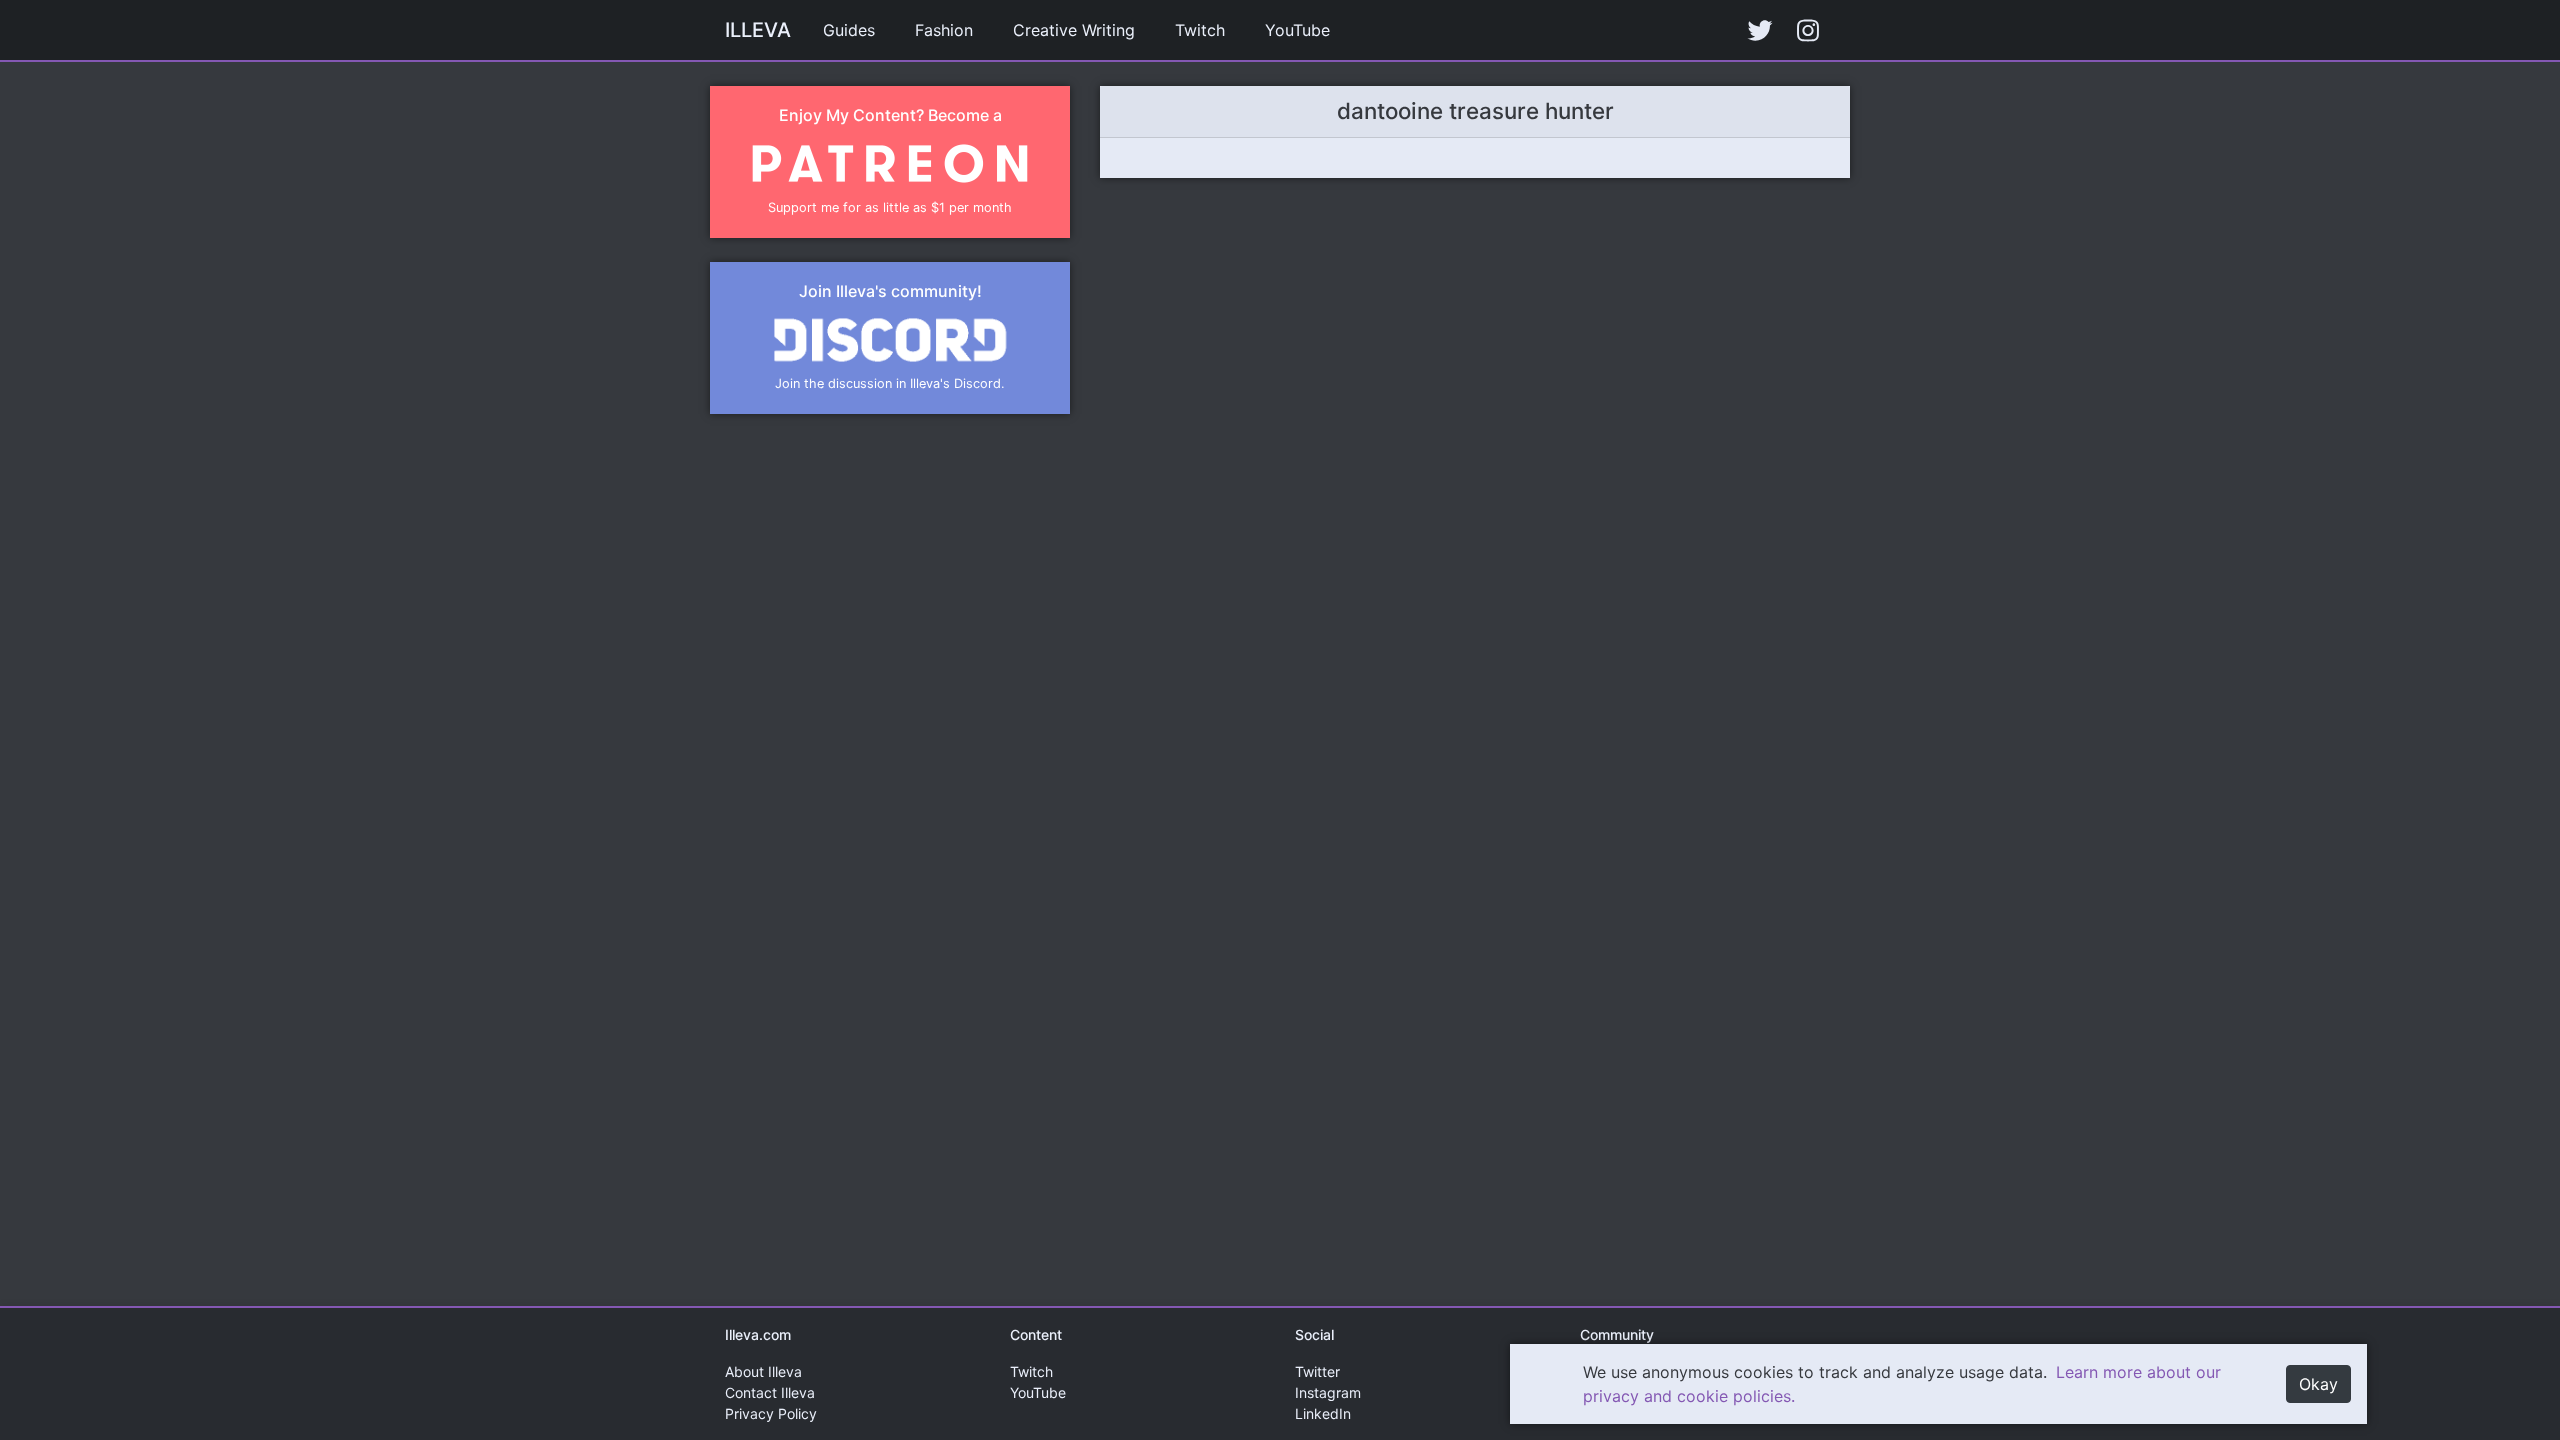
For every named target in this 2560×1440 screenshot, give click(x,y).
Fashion (944, 30)
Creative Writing (1074, 30)
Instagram (1328, 1392)
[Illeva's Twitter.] (1760, 30)
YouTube (1297, 30)
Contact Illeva (770, 1392)
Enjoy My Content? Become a (890, 115)
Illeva (758, 30)
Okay (2318, 1384)
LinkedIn (1323, 1413)
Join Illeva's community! (890, 291)
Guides (849, 30)
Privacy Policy (771, 1413)
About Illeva (763, 1371)
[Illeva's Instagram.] (1808, 30)
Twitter (1317, 1371)
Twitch (1200, 30)
